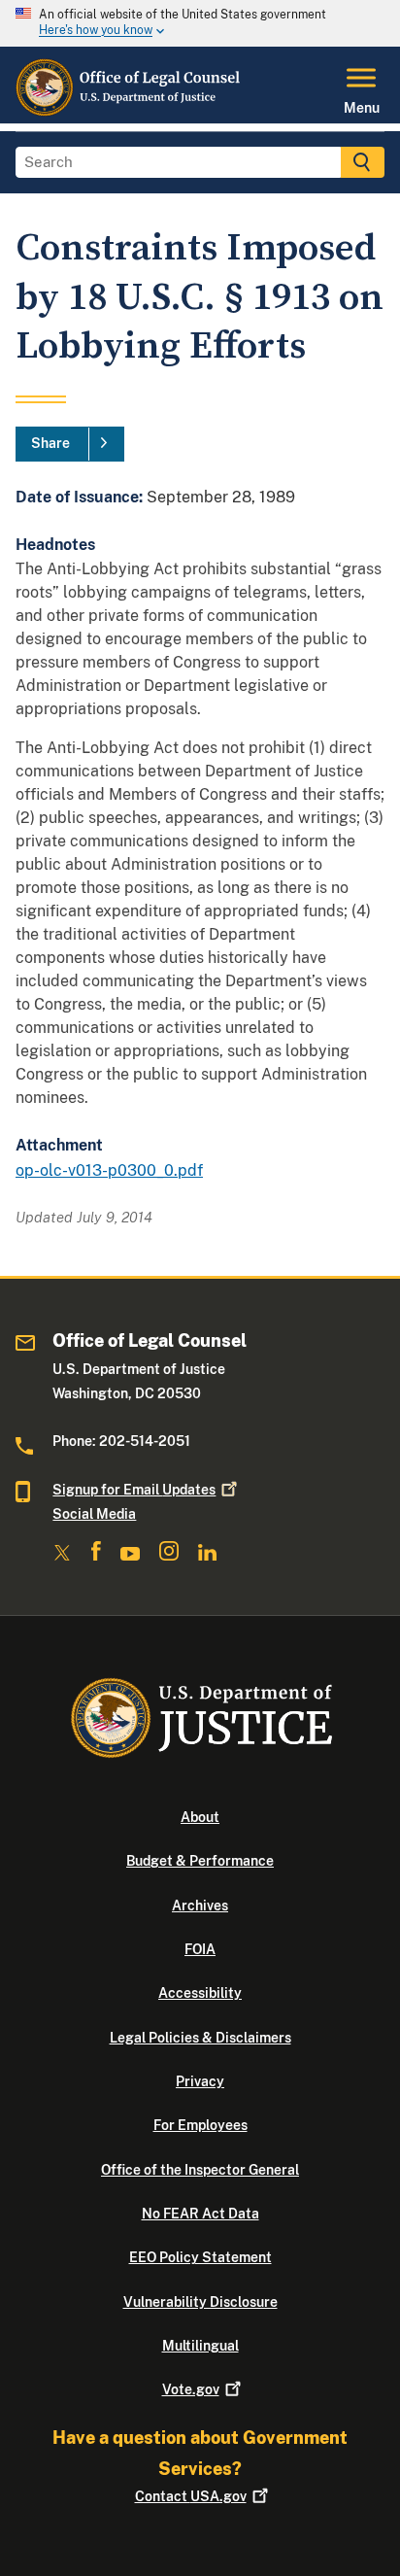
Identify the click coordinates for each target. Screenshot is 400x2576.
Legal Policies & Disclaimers (200, 2038)
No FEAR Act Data (200, 2214)
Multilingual (200, 2346)
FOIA (200, 1949)
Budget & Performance (200, 1861)
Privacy (200, 2081)
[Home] (130, 112)
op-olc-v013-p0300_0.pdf (109, 1170)
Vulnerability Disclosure (200, 2302)
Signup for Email (134, 1490)
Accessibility (200, 1993)
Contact (191, 2496)
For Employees (200, 2125)
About (200, 1817)
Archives (200, 1906)
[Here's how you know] (200, 23)
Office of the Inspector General (200, 2170)
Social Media (94, 1514)
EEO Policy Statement (200, 2257)
